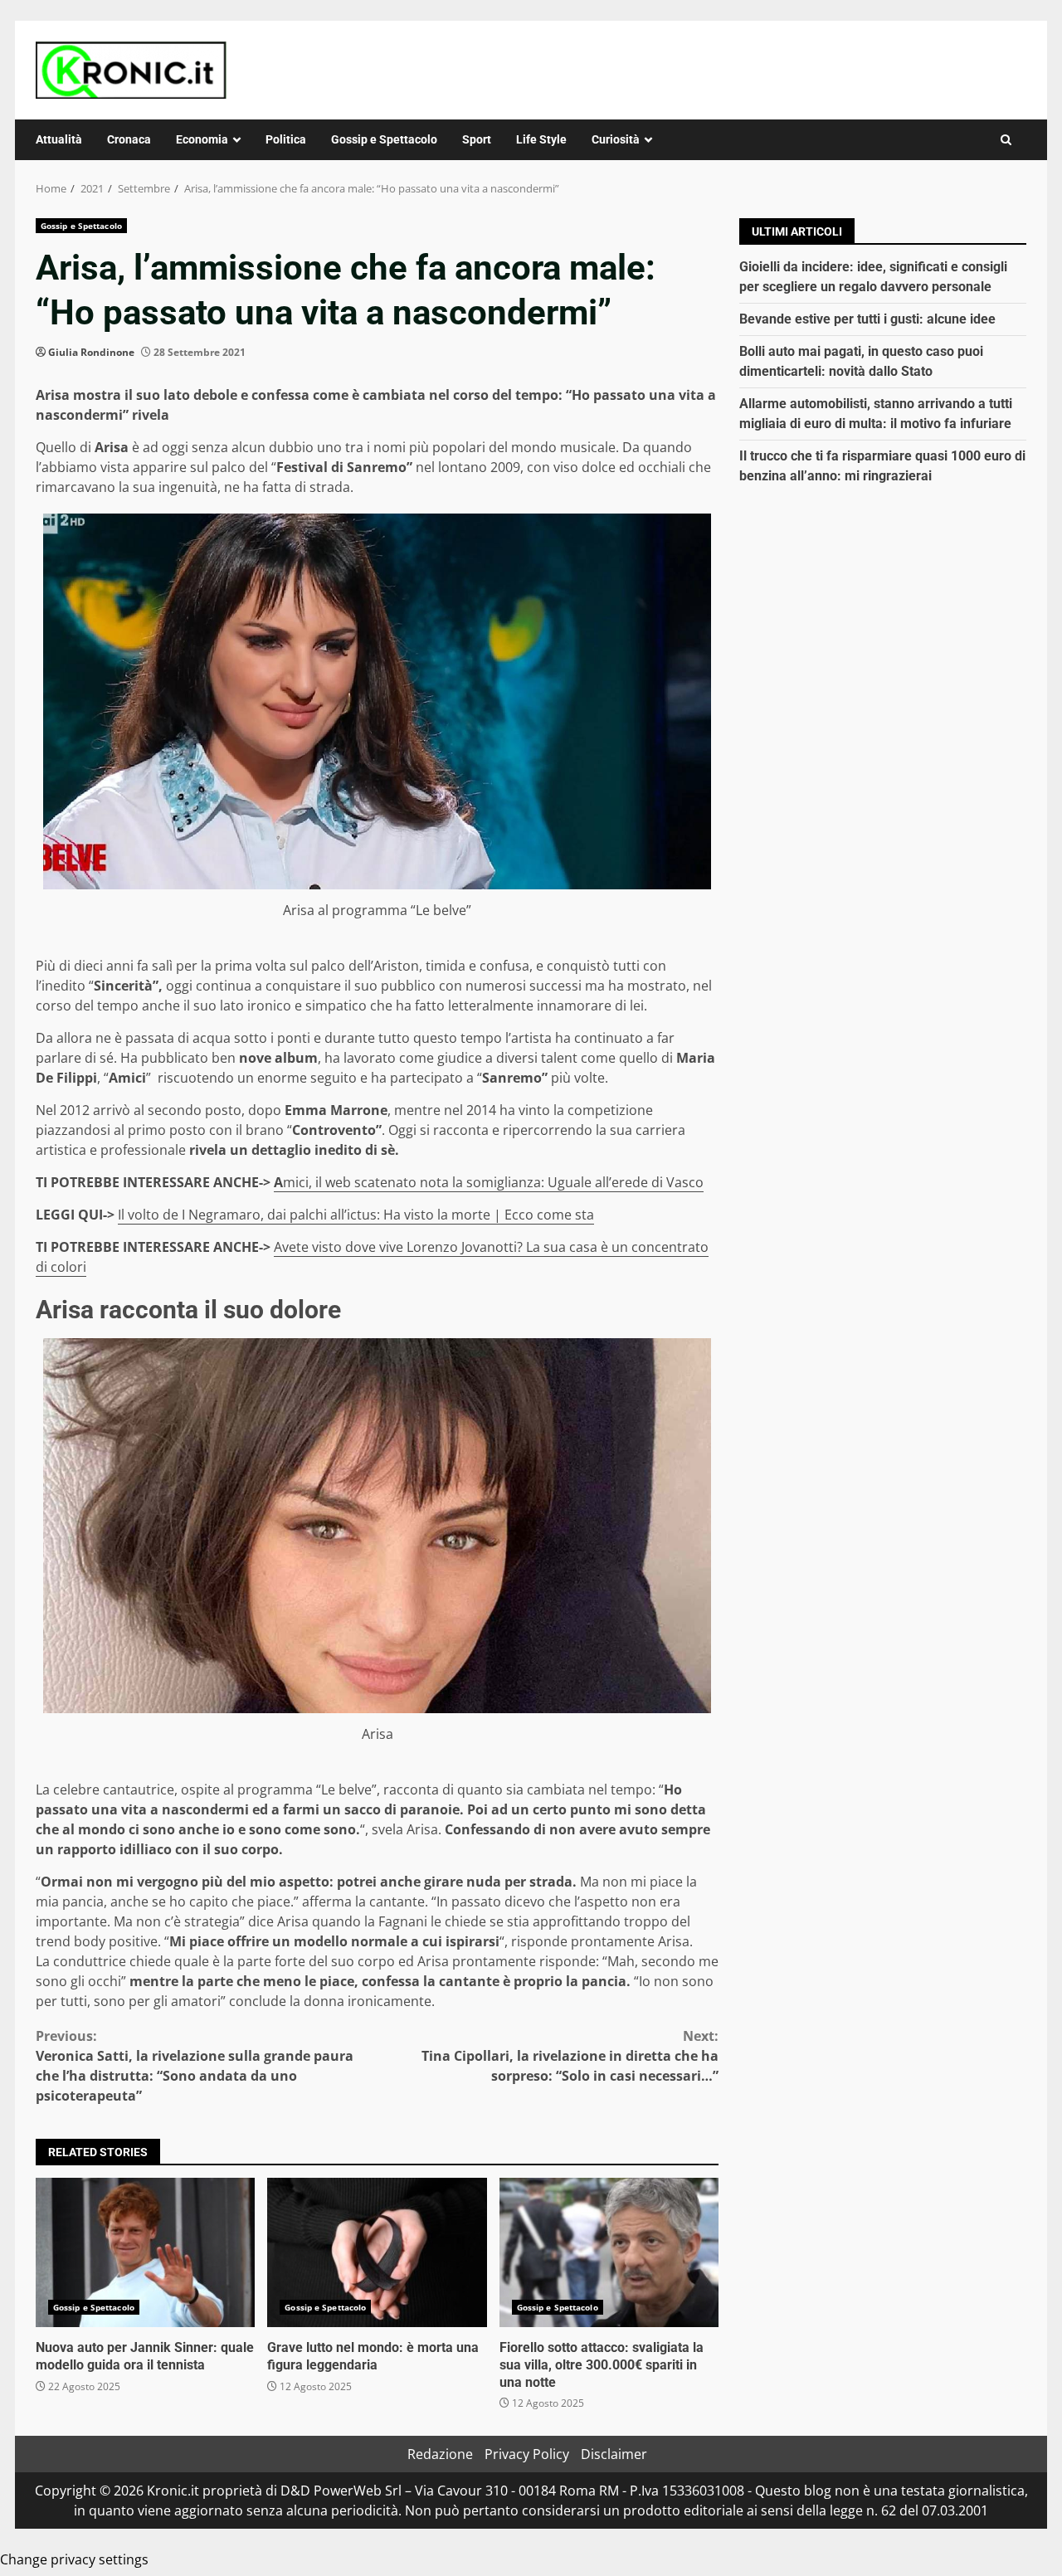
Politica (286, 139)
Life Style (541, 139)
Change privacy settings (74, 2559)
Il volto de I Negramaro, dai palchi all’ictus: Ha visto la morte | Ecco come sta (356, 1215)
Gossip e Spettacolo (384, 139)
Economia (202, 139)
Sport (477, 139)
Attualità (59, 139)
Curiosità (616, 139)
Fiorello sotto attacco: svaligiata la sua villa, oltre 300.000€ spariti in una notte (609, 2252)
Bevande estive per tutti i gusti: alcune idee (867, 319)
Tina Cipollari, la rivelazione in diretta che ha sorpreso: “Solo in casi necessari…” (570, 2056)
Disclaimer (614, 2454)
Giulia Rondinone (91, 352)
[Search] (1006, 140)
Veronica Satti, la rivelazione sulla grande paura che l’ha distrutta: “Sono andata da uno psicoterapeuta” (195, 2066)
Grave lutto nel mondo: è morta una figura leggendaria (377, 2252)
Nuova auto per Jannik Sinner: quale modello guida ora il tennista (145, 2252)
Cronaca (129, 139)
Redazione (440, 2454)
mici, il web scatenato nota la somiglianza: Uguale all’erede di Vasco (493, 1182)
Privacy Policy (527, 2454)
